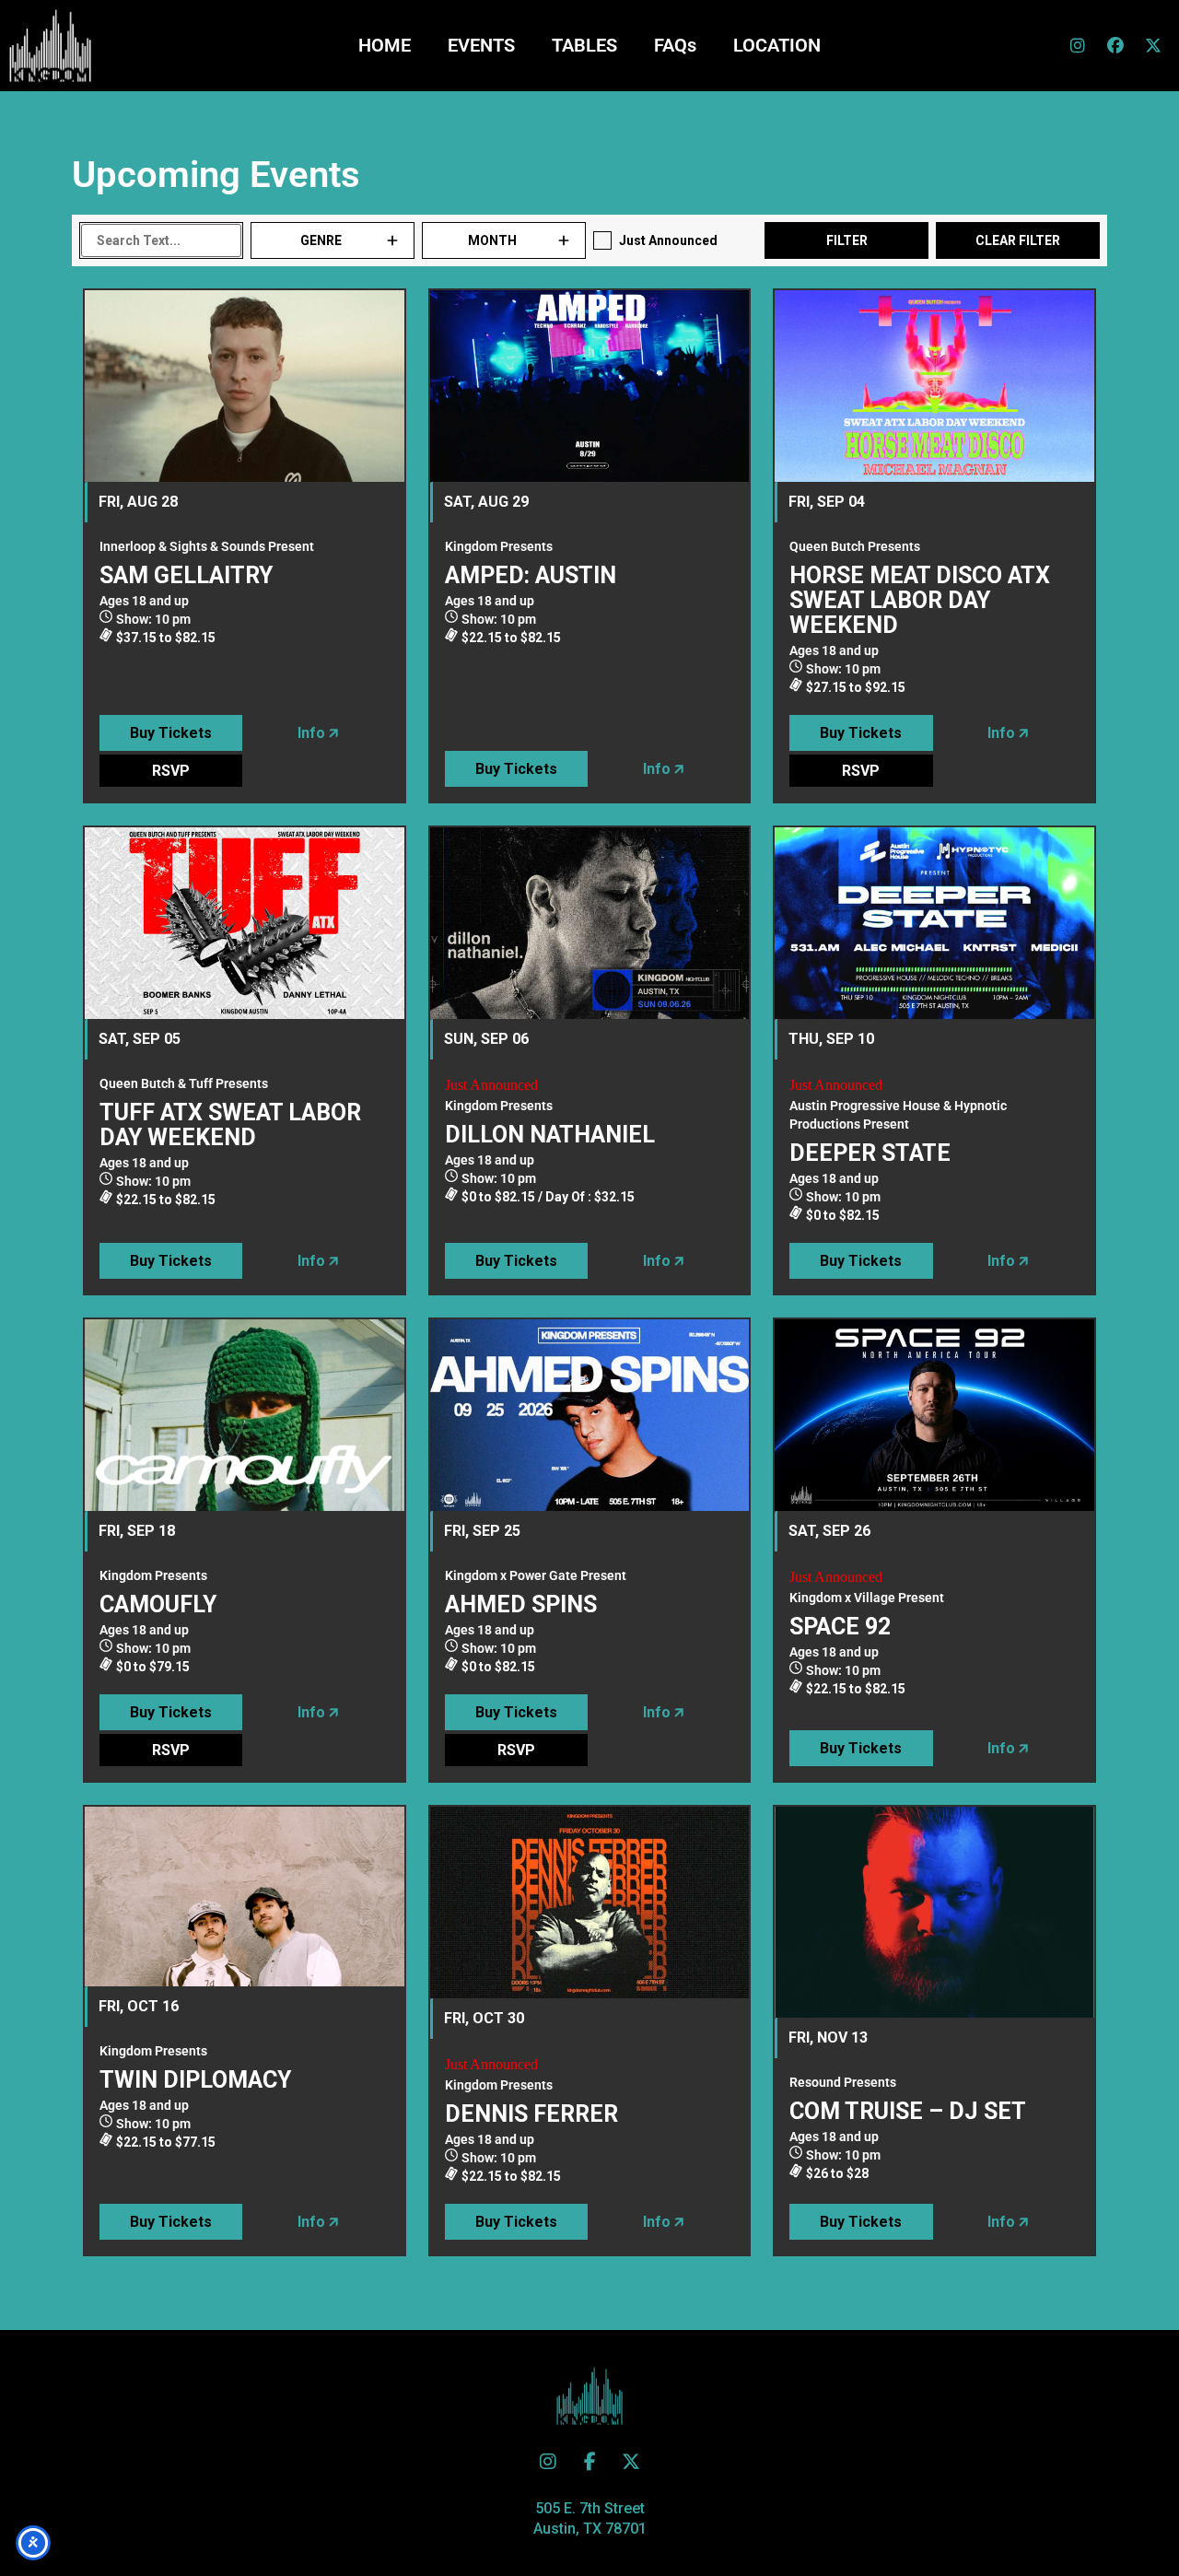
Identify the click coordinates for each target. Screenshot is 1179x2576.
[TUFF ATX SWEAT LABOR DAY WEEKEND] (245, 923)
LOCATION (777, 45)
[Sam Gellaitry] (245, 386)
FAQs (675, 45)
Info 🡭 (318, 733)
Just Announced (668, 240)
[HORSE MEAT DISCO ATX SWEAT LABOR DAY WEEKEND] (934, 386)
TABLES (584, 45)
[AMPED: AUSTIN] (590, 386)
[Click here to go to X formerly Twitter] (1153, 45)
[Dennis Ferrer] (590, 1903)
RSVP (171, 771)
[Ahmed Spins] (590, 1415)
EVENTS (481, 45)
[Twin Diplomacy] (245, 1897)
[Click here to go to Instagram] (1078, 45)
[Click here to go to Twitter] (548, 2462)
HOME (385, 45)
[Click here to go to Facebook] (1115, 45)
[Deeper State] (934, 923)
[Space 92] (934, 1415)
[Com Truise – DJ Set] (934, 1912)
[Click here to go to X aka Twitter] (631, 2462)
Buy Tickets (171, 733)
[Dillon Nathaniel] (590, 923)
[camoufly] (245, 1415)
